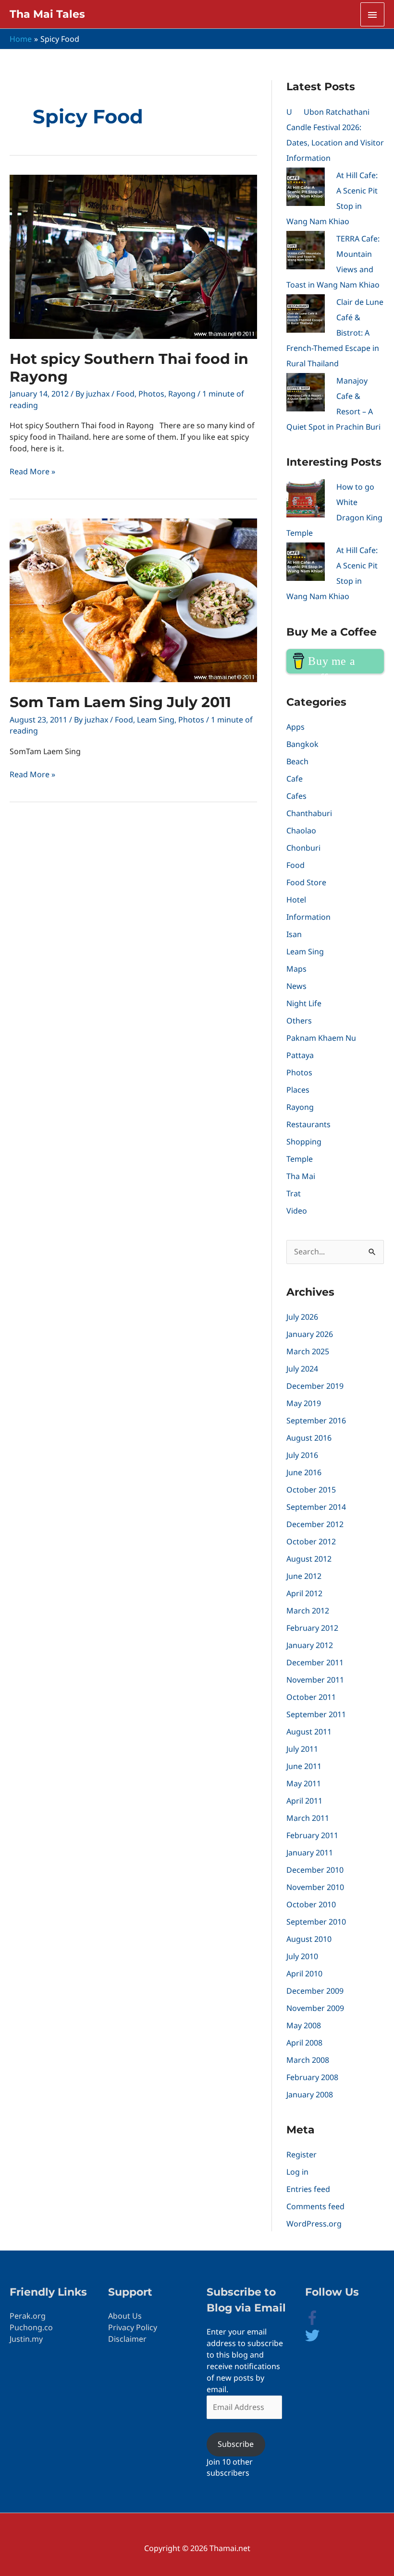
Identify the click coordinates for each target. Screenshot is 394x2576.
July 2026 (302, 1317)
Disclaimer (127, 2339)
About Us (125, 2316)
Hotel (296, 900)
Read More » (32, 472)
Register (302, 2155)
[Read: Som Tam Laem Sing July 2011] (133, 600)
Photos (151, 394)
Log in (297, 2172)
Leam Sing (156, 720)
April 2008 (304, 2043)
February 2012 (312, 1628)
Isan (294, 934)
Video (297, 1211)
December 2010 (315, 1870)
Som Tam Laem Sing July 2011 (120, 702)
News (296, 986)
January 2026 (310, 1334)
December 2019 (315, 1386)
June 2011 (304, 1766)
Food (125, 394)
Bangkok (302, 744)
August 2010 (309, 1939)
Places (298, 1090)
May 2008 (304, 2025)
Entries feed (308, 2189)
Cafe (295, 779)
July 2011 (302, 1749)
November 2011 (315, 1680)
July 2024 (302, 1369)
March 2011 (308, 1818)
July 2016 (302, 1455)
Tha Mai (301, 1176)
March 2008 (308, 2060)
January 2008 (310, 2095)
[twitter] (312, 2340)
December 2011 (315, 1662)
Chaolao (301, 831)
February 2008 (312, 2077)
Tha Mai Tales (47, 14)
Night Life (304, 1003)
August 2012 (309, 1559)
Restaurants (308, 1124)
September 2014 (316, 1507)
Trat (294, 1193)
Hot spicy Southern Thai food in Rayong (129, 368)
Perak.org (28, 2316)
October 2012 (311, 1541)
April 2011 (304, 1801)
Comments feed (315, 2206)
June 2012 (304, 1576)
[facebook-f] (320, 2322)
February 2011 (312, 1835)
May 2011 (304, 1783)
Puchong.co (31, 2327)
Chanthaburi (309, 813)
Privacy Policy (133, 2327)
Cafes (296, 796)
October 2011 (311, 1697)
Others (299, 1021)
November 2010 (315, 1887)
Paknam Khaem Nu (321, 1038)
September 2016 (316, 1420)
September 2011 (316, 1714)
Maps (296, 969)
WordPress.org (314, 2224)
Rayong (182, 394)
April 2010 (304, 1974)
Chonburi (303, 848)
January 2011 (310, 1853)
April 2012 (304, 1593)
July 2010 (302, 1956)
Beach (297, 761)
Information (308, 917)
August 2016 (309, 1438)
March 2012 (308, 1611)
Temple (300, 1159)
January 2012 (310, 1645)
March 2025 (308, 1351)
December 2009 (315, 1991)
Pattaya (300, 1055)
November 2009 (315, 2008)
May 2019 (304, 1403)
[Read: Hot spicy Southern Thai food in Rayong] (133, 256)
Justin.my (26, 2339)
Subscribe (236, 2444)
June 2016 (304, 1472)
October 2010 (311, 1904)
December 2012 (315, 1524)
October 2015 (311, 1490)
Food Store (306, 882)
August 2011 (309, 1732)
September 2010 (316, 1922)
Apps (295, 727)
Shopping (304, 1142)
